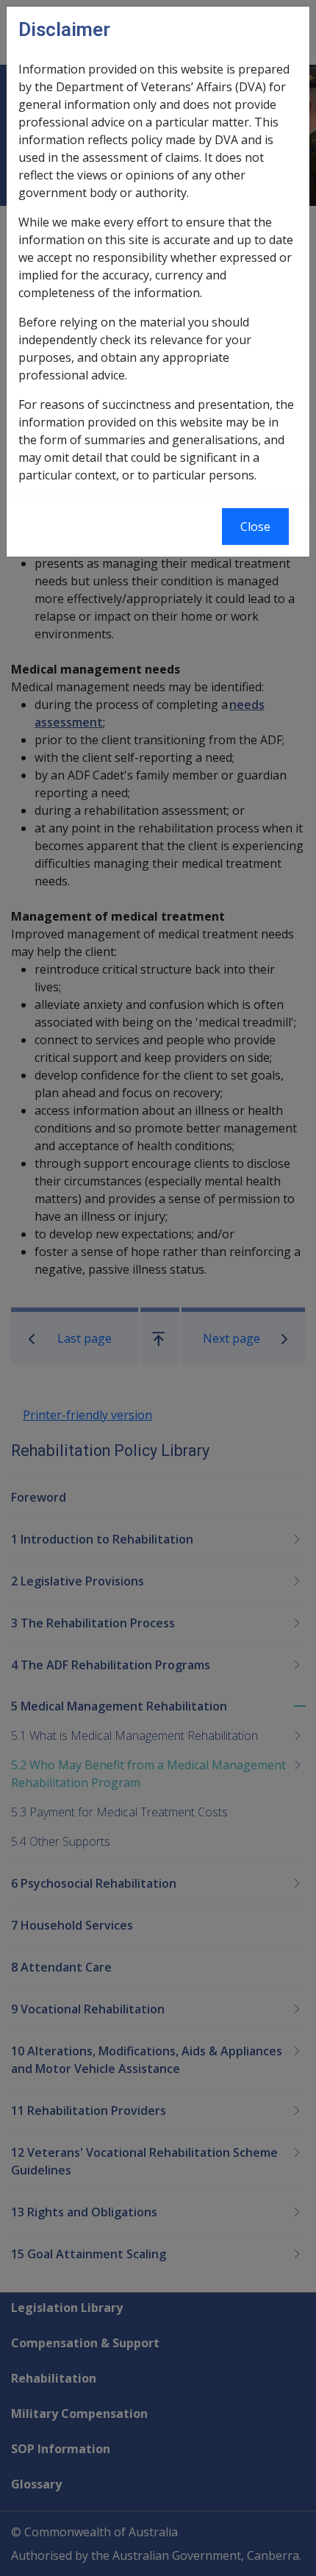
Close (255, 527)
